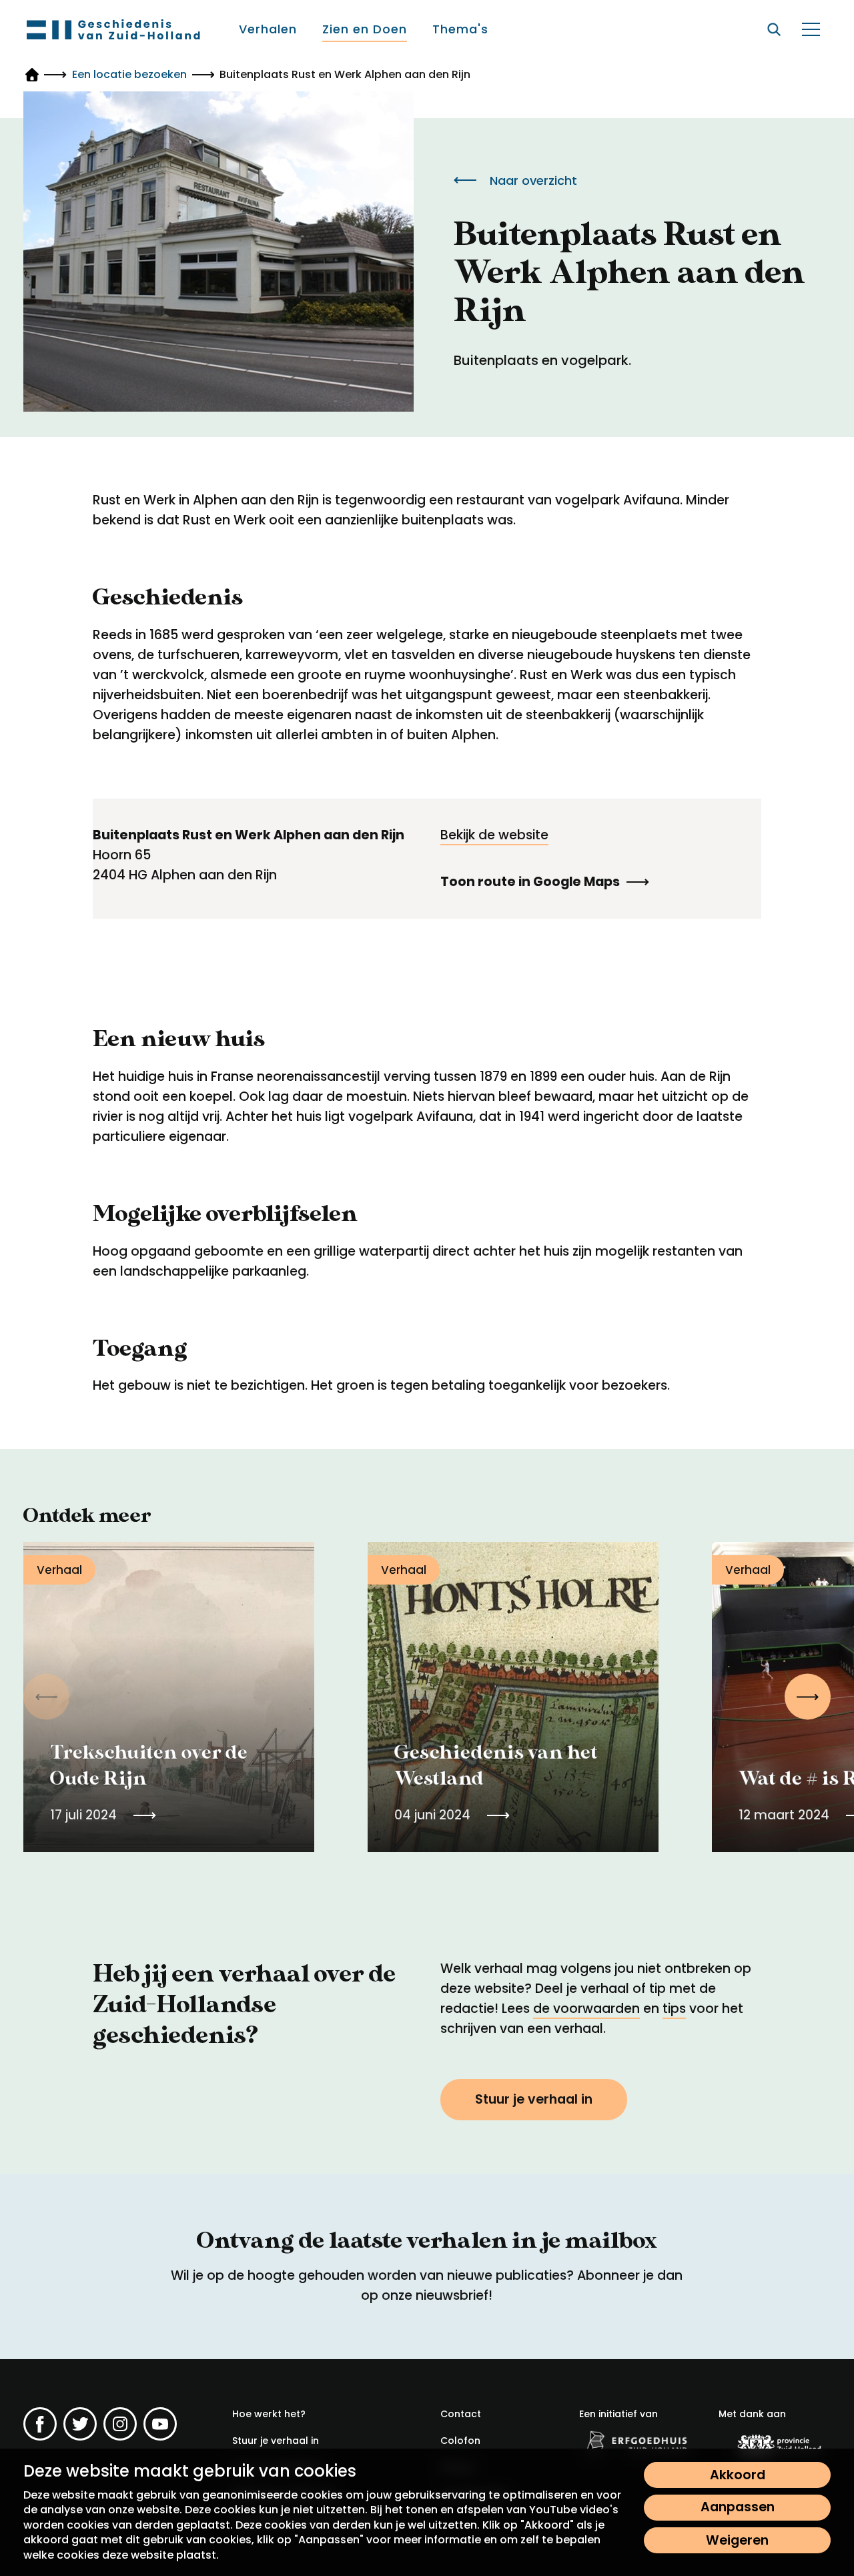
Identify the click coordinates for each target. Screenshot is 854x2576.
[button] (808, 1697)
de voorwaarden (586, 2009)
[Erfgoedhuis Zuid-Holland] (635, 2443)
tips (674, 2009)
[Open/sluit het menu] (811, 29)
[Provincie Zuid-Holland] (775, 2445)
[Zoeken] (774, 29)
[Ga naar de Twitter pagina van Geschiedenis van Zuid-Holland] (80, 2424)
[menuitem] (269, 29)
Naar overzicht (533, 180)
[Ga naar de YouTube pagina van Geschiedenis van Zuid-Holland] (160, 2424)
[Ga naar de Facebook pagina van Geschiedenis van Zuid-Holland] (40, 2424)
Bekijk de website (494, 835)
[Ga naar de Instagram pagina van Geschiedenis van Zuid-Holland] (120, 2424)
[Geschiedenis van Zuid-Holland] (113, 29)
